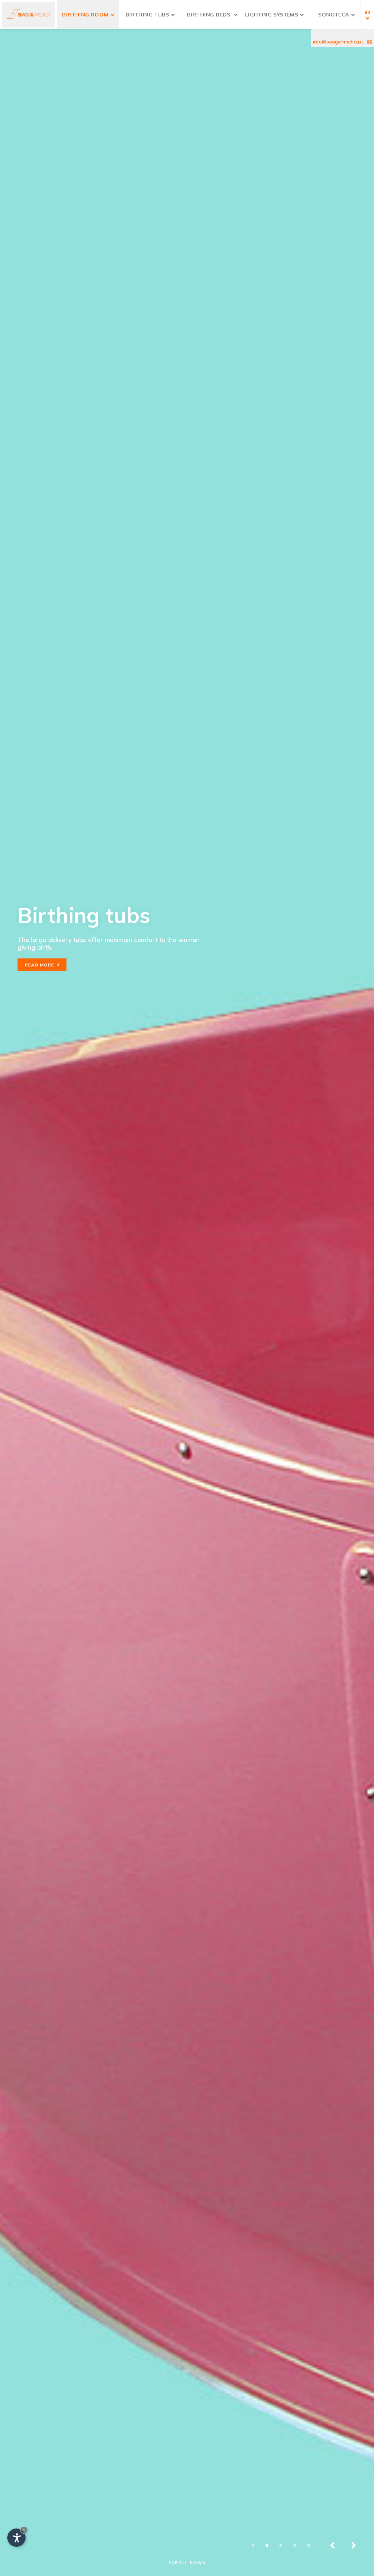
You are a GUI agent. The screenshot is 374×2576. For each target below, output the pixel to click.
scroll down (187, 2563)
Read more (41, 965)
